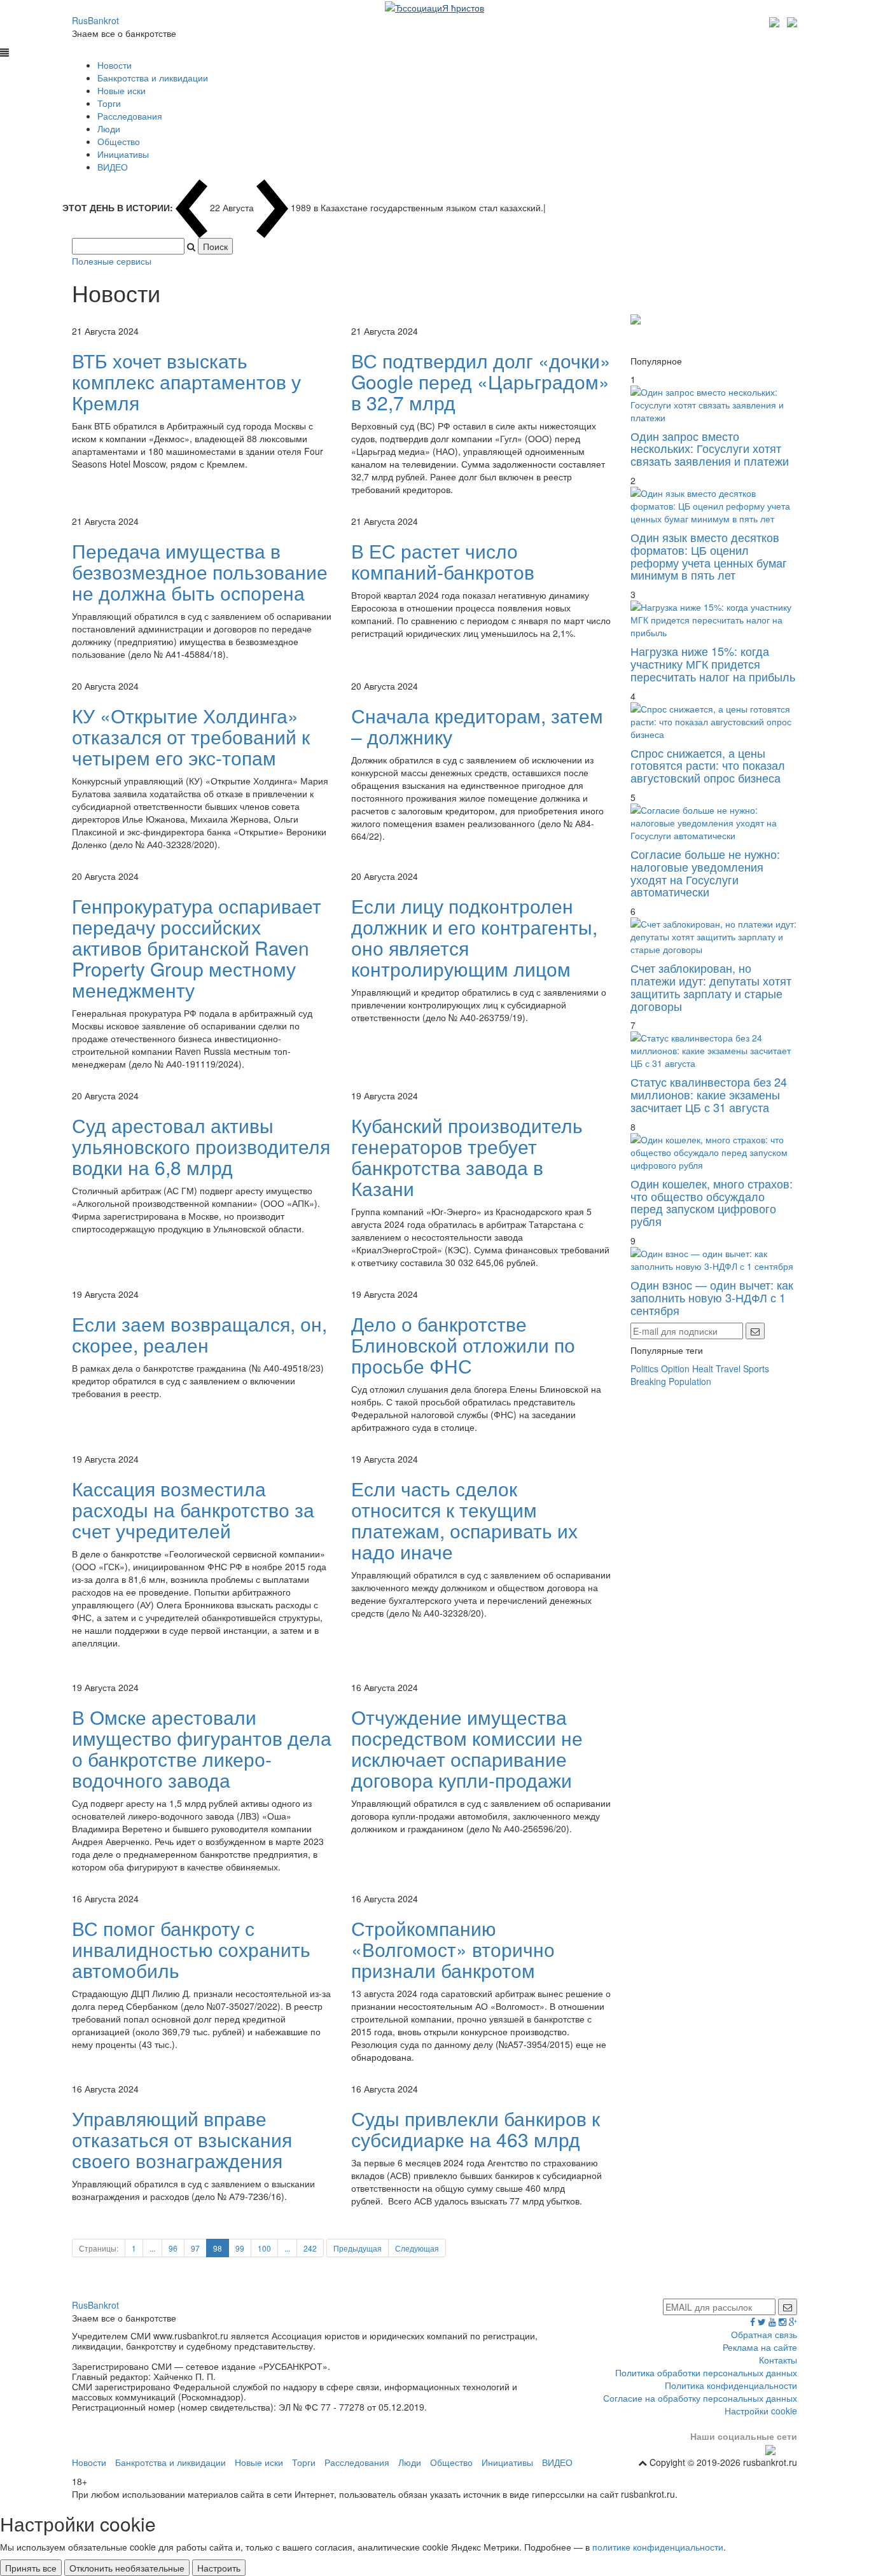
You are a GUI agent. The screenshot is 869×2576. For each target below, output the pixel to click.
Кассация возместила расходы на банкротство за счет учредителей (193, 1509)
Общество (119, 141)
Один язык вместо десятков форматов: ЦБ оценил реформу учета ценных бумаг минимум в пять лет (709, 556)
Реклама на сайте (760, 2347)
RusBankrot (95, 20)
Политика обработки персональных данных (706, 2372)
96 (173, 2248)
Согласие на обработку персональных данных (700, 2398)
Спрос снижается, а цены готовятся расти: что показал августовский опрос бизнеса (708, 765)
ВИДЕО (113, 167)
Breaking (648, 1381)
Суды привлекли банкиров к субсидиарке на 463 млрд (476, 2129)
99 (240, 2248)
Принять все (31, 2568)
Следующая (417, 2248)
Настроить (219, 2568)
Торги (109, 103)
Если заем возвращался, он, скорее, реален (199, 1334)
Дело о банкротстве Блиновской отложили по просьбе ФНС (463, 1345)
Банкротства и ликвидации (153, 78)
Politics (644, 1368)
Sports (756, 1368)
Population (690, 1381)
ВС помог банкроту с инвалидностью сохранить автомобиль (191, 1949)
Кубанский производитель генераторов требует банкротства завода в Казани (467, 1157)
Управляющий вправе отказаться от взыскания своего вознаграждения (182, 2139)
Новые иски (122, 90)
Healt (703, 1368)
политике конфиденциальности (658, 2547)
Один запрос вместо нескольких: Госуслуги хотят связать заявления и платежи (710, 449)
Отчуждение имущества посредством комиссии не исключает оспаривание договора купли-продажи (467, 1748)
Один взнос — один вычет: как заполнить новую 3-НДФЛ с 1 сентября (712, 1297)
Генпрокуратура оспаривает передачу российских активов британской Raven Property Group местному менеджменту (197, 948)
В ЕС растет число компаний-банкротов (443, 561)
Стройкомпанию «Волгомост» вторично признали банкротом (453, 1949)
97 (195, 2248)
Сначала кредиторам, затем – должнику (477, 726)
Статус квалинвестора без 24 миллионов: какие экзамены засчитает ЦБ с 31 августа (709, 1094)
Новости (115, 65)
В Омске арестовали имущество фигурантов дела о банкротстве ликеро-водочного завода (202, 1748)
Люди (109, 129)
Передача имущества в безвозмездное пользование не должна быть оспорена (200, 572)
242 (310, 2248)
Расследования (130, 116)
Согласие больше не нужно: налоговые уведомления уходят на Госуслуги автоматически (705, 873)
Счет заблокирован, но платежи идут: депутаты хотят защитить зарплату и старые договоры (711, 986)
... (152, 2248)
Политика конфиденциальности (731, 2385)
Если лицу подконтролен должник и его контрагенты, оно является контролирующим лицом (474, 937)
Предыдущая (358, 2248)
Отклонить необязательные (127, 2568)
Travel (728, 1368)
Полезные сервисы (112, 261)
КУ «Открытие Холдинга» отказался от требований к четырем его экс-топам (191, 736)
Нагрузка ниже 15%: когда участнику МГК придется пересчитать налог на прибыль (713, 664)
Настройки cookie (761, 2411)
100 (264, 2248)
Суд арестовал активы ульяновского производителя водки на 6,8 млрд (201, 1146)
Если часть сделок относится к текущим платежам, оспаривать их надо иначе (464, 1520)
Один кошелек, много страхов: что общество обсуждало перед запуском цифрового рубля (712, 1202)
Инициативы (123, 154)
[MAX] (776, 20)
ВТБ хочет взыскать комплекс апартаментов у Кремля (186, 381)
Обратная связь (764, 2334)
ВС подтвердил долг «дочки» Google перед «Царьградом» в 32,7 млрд (481, 381)
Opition (675, 1368)
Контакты (778, 2360)
